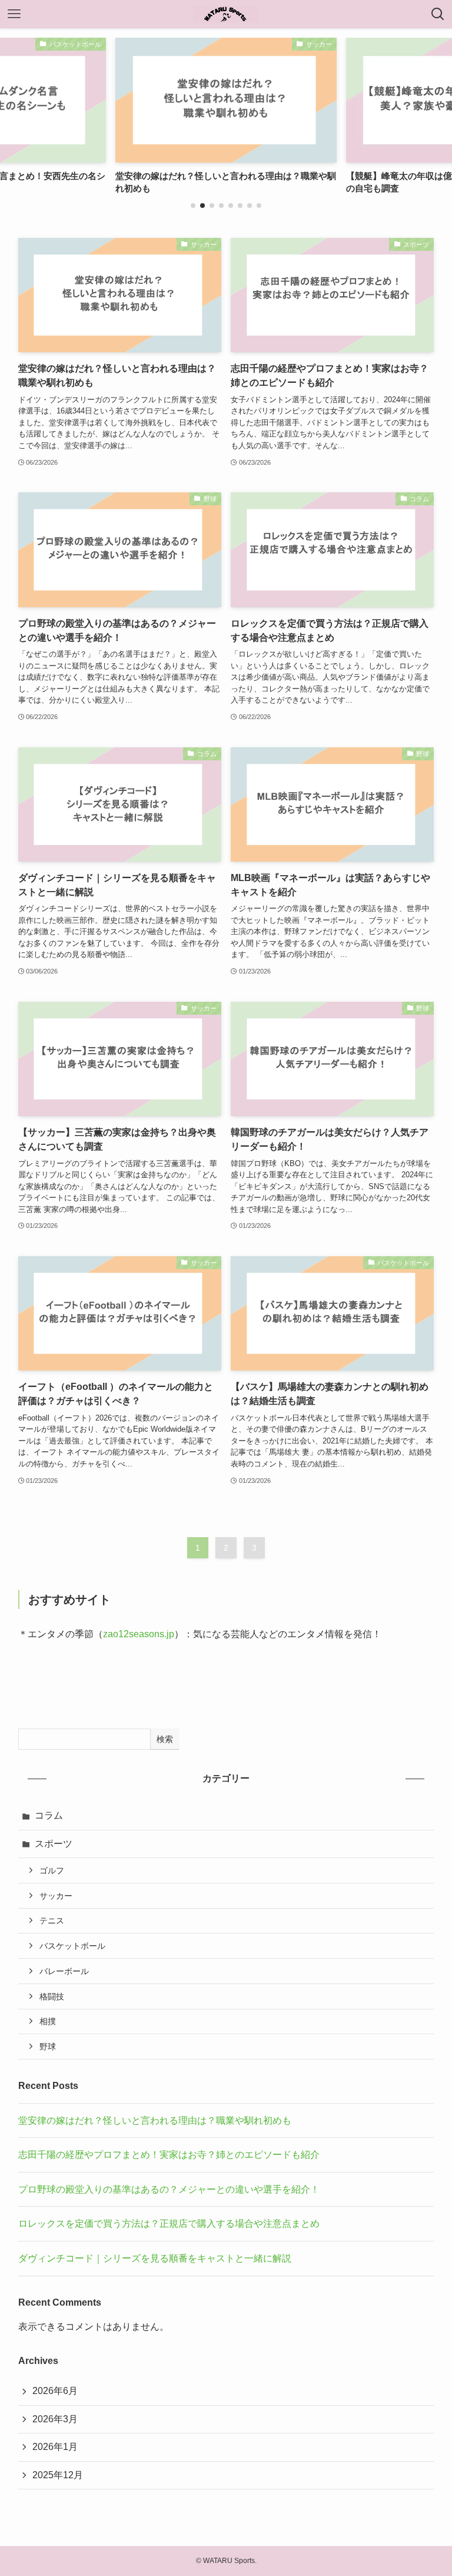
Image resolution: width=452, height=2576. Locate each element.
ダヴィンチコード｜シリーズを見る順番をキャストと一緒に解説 (155, 2258)
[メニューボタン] (14, 14)
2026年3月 (55, 2419)
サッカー (56, 1896)
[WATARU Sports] (226, 14)
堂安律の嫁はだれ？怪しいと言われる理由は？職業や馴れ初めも (155, 2120)
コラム (49, 1815)
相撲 (48, 2021)
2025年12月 (58, 2475)
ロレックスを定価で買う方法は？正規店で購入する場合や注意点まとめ (169, 2224)
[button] (193, 206)
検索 (165, 1739)
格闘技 (52, 1996)
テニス (52, 1921)
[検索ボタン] (438, 14)
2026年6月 (55, 2391)
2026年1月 (55, 2447)
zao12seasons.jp (139, 1634)
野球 (48, 2047)
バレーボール (64, 1971)
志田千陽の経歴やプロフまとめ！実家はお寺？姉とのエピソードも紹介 (169, 2155)
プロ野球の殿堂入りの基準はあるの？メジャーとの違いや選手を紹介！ (169, 2189)
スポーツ (54, 1844)
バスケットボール (72, 1946)
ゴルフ (52, 1870)
